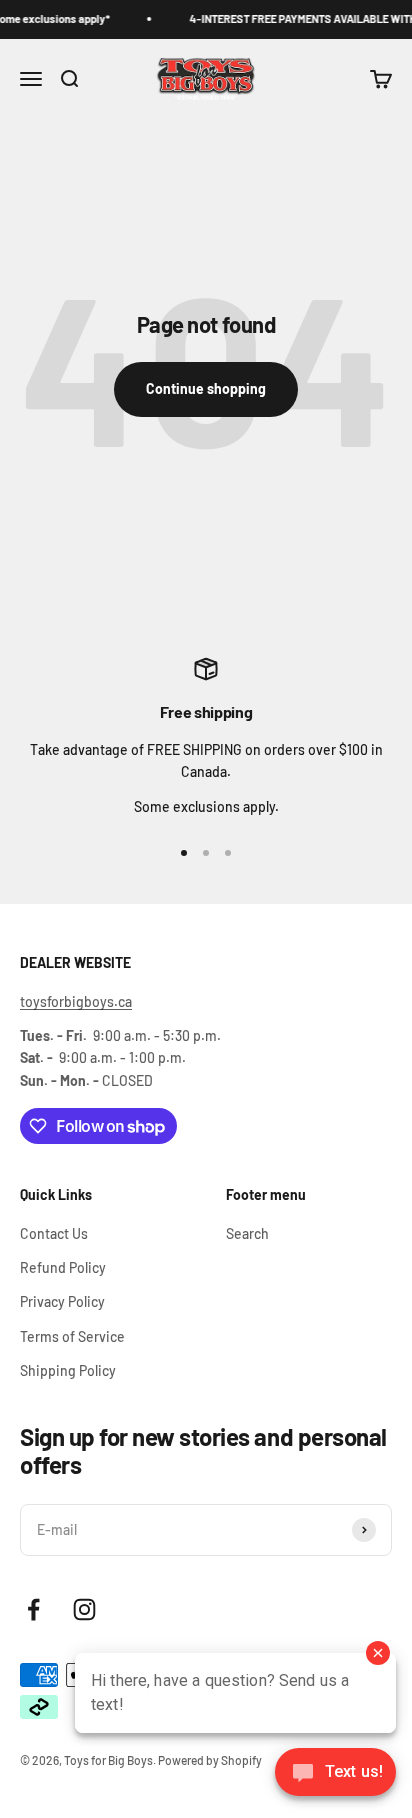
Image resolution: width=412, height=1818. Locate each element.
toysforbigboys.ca (76, 1001)
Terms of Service (72, 1336)
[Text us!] (335, 1774)
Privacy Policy (62, 1301)
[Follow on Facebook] (33, 1609)
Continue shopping (206, 388)
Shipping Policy (68, 1370)
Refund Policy (63, 1267)
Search (247, 1233)
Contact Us (54, 1233)
